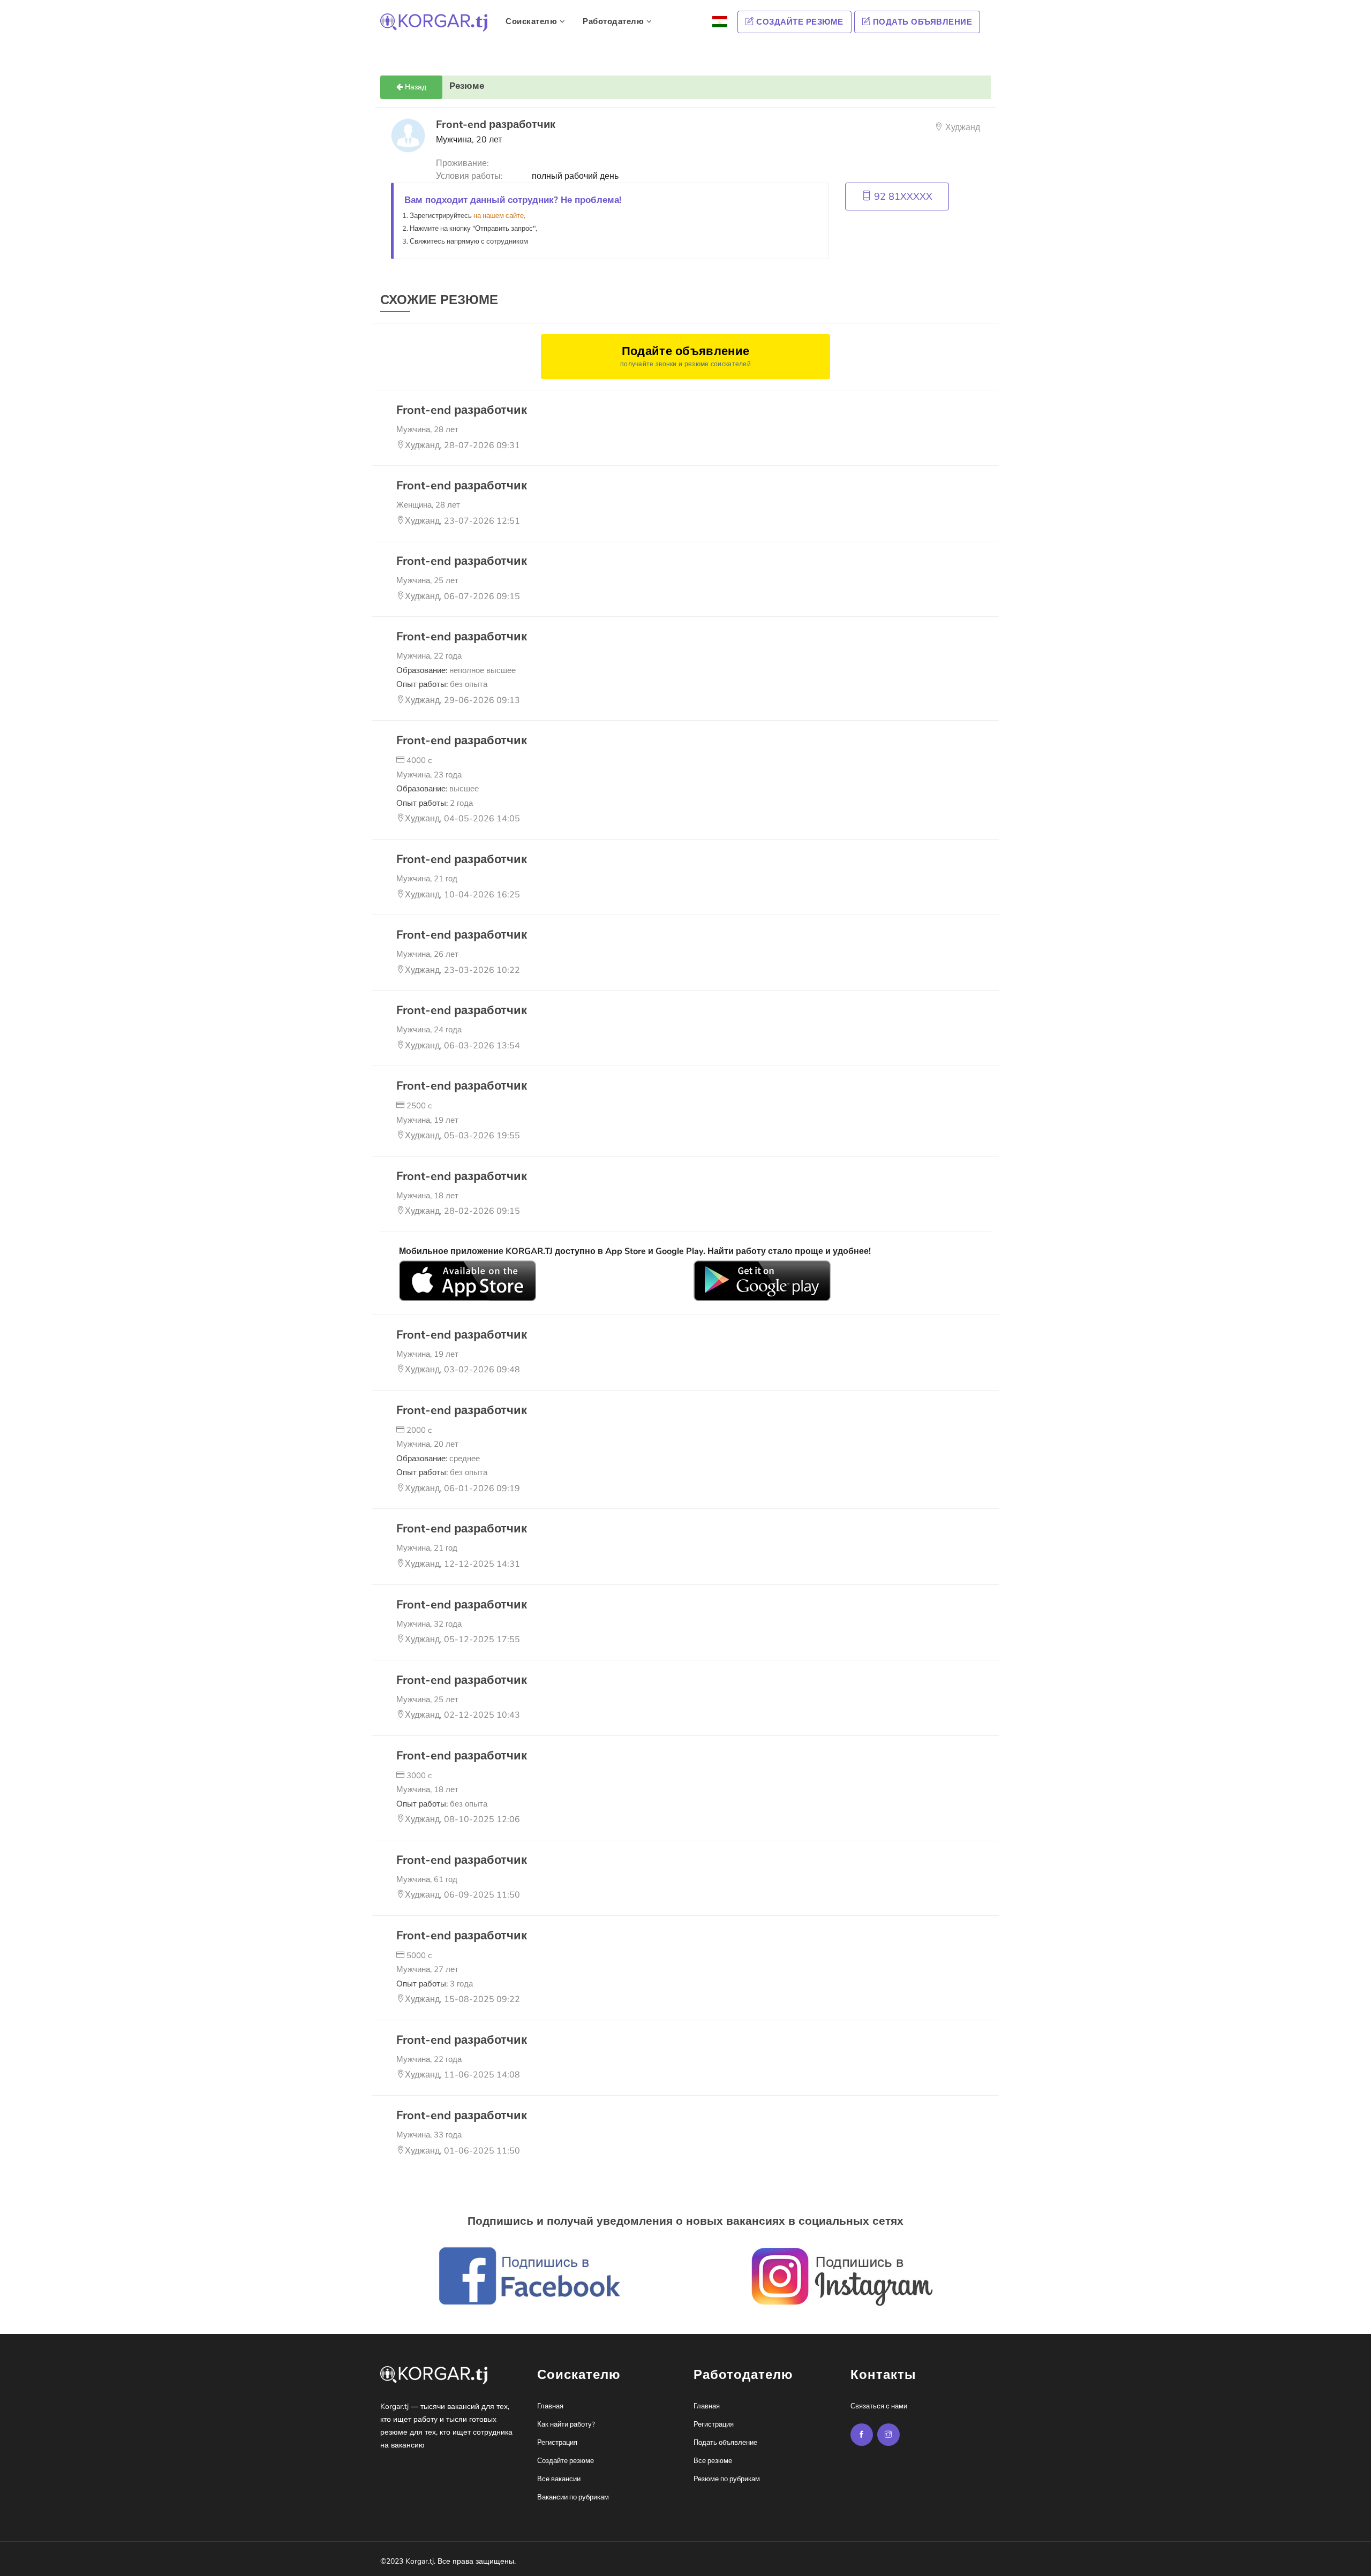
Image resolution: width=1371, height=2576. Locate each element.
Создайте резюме (799, 22)
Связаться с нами (879, 2406)
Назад (415, 87)
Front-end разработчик (462, 410)
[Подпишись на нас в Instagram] (862, 2435)
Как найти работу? (566, 2424)
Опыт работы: (442, 684)
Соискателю (533, 21)
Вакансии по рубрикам (573, 2497)
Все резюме (713, 2461)
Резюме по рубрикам (727, 2479)
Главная (550, 2406)
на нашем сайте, (499, 216)
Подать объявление (921, 22)
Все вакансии (559, 2479)
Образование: (456, 670)
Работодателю (615, 21)
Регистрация (557, 2443)
